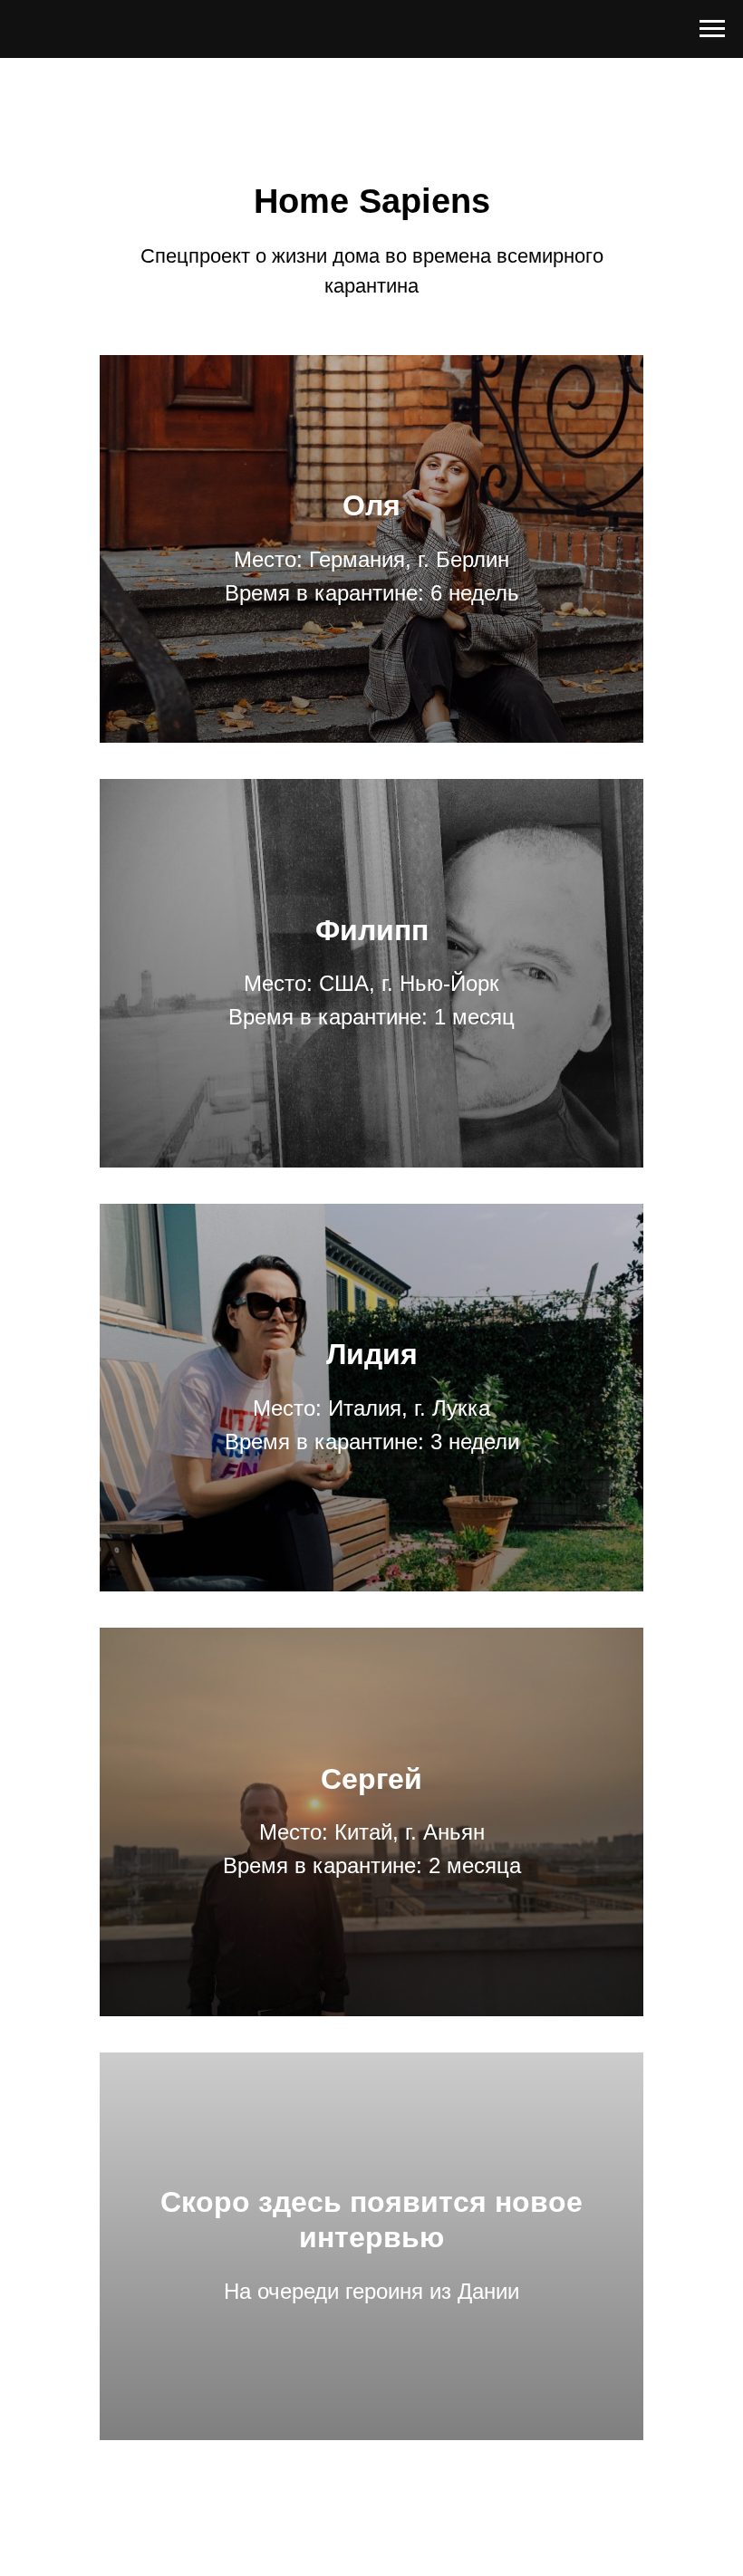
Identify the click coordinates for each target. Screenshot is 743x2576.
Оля (371, 505)
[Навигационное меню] (712, 29)
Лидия (372, 1354)
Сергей (371, 1779)
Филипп (372, 930)
